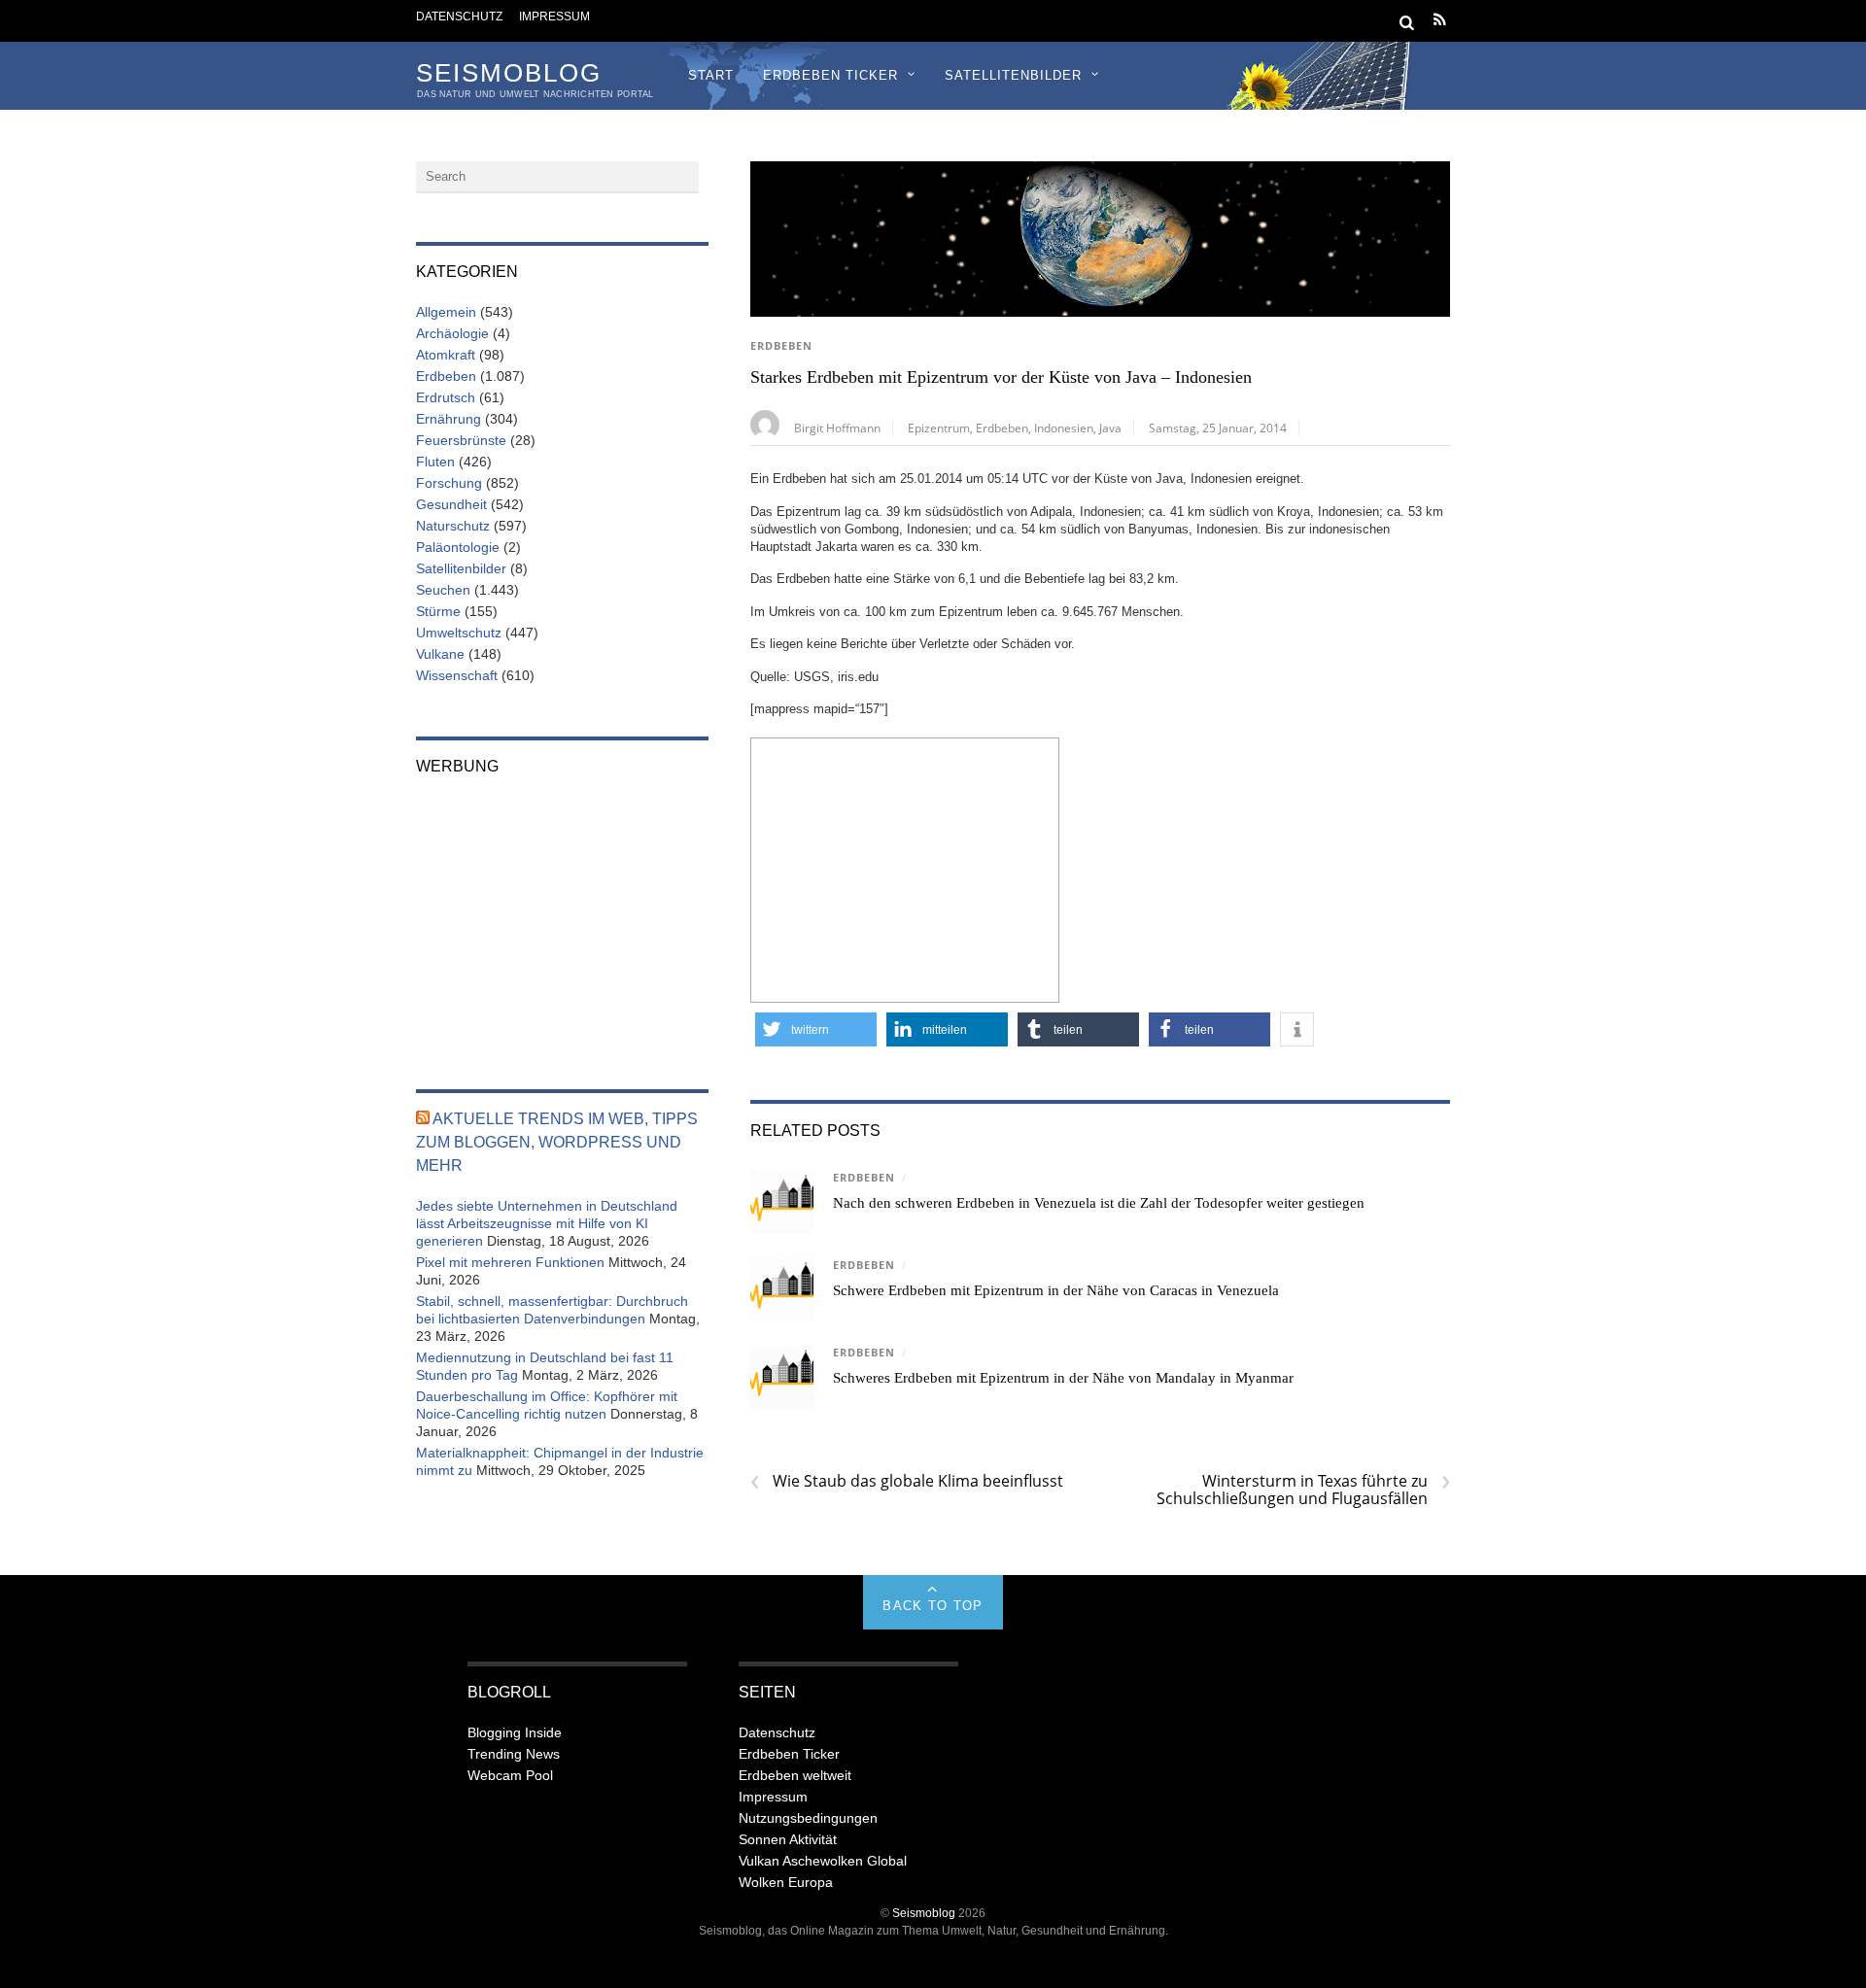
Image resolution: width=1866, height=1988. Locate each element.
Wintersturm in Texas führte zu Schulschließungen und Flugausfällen (1303, 1490)
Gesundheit (451, 504)
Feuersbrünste (461, 440)
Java (1110, 428)
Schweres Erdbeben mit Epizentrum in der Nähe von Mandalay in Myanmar (1063, 1378)
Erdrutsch (446, 397)
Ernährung (449, 419)
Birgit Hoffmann (837, 428)
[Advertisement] (905, 868)
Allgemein (446, 312)
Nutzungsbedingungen (808, 1818)
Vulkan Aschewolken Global (823, 1861)
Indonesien (1064, 428)
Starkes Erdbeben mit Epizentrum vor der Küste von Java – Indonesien (1001, 377)
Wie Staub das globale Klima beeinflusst (907, 1481)
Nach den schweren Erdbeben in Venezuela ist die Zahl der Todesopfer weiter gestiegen (1099, 1203)
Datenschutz (459, 16)
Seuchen (443, 590)
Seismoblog (924, 1913)
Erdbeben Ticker (830, 75)
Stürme (438, 611)
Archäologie (452, 333)
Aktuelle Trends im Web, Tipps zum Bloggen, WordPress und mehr (557, 1142)
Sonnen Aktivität (788, 1839)
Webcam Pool (510, 1775)
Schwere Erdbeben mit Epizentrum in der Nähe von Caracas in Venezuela (1056, 1290)
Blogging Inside (515, 1732)
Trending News (514, 1754)
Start (711, 75)
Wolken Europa (786, 1882)
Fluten (435, 462)
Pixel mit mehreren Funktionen (510, 1262)
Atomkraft (446, 355)
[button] (816, 1029)
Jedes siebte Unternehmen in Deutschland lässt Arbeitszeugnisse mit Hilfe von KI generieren (547, 1223)
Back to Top (933, 1606)
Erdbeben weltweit (795, 1775)
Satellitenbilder (1013, 75)
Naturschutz (453, 526)
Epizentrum (939, 428)
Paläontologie (458, 547)
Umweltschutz (459, 633)
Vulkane (440, 654)
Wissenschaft (457, 675)
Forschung (449, 483)
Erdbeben (781, 346)
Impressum (554, 16)
